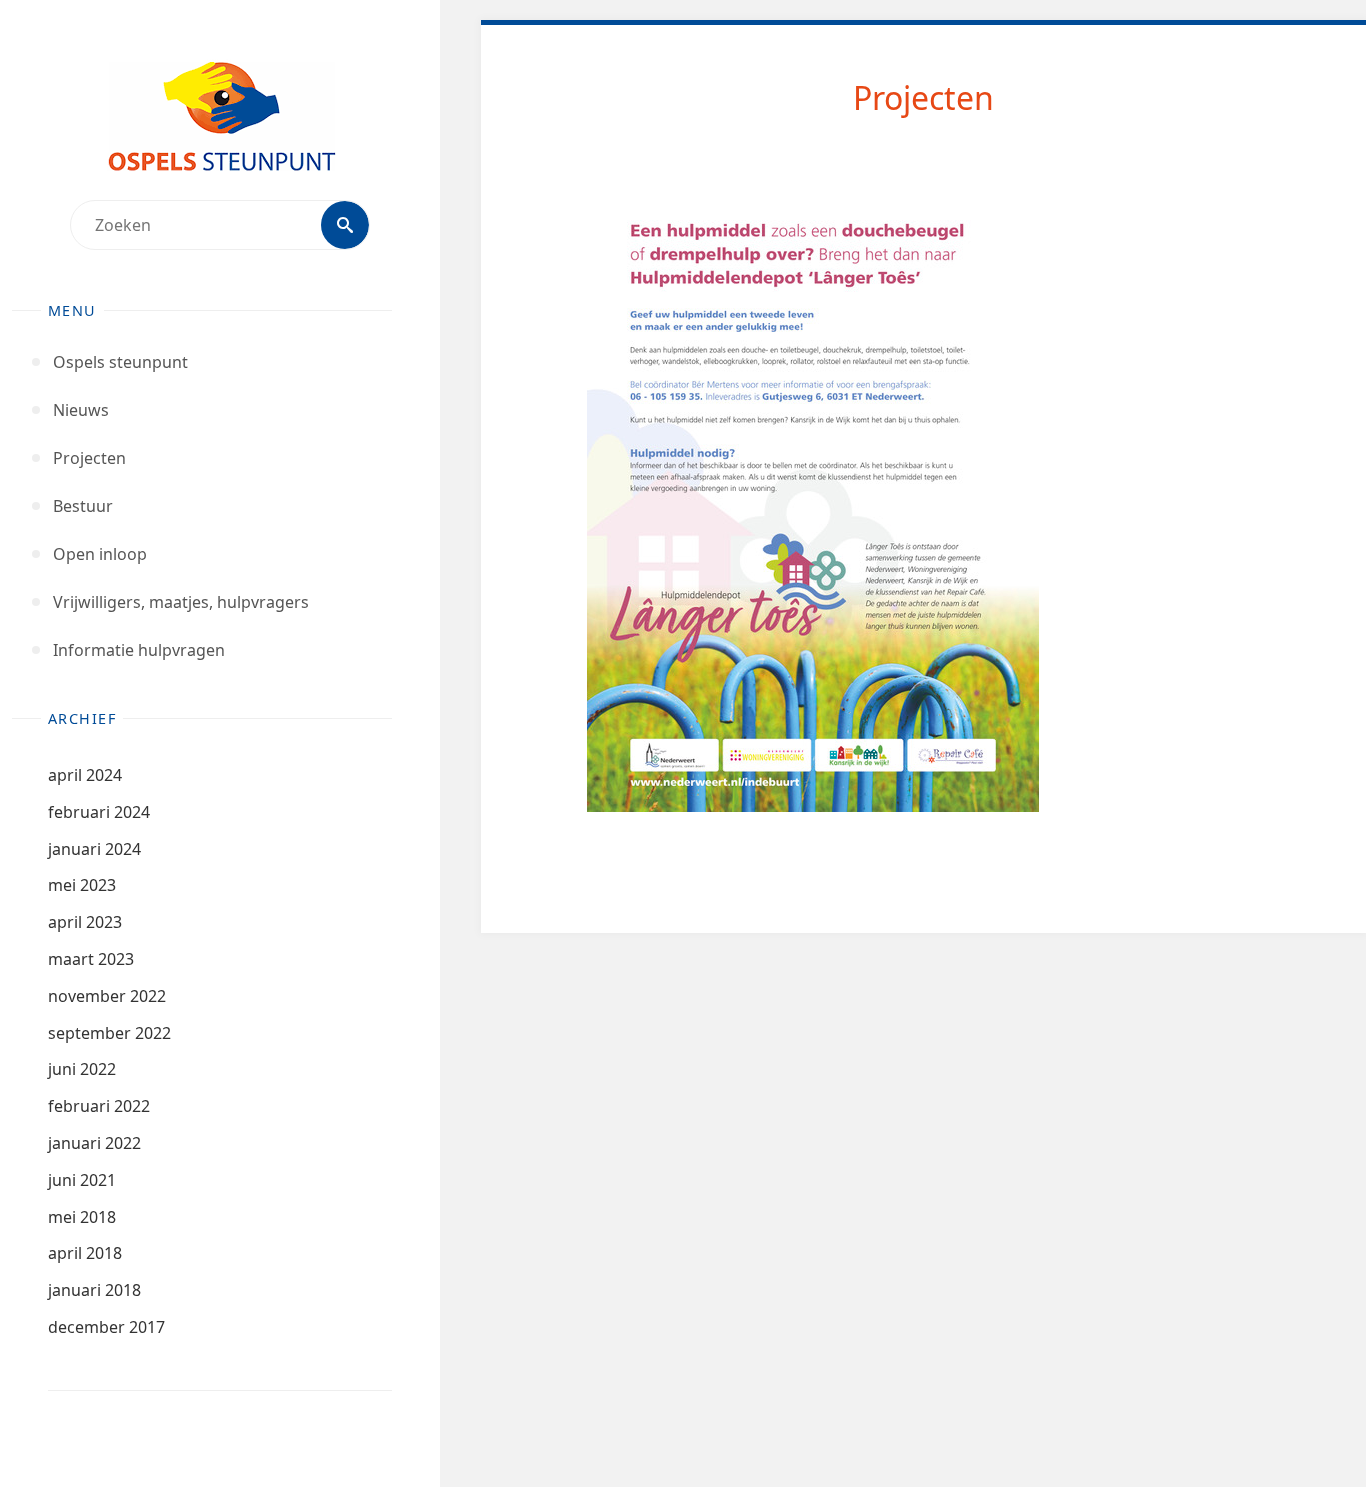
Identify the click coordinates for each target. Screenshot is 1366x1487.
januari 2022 (94, 1143)
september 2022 (109, 1033)
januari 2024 (94, 849)
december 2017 (106, 1327)
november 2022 (107, 996)
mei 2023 (82, 885)
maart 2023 (91, 959)
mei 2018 (82, 1217)
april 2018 (85, 1253)
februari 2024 (99, 812)
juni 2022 (82, 1069)
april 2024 (85, 775)
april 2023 (85, 922)
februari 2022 (99, 1106)
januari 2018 (94, 1290)
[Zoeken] (345, 225)
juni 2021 (82, 1180)
